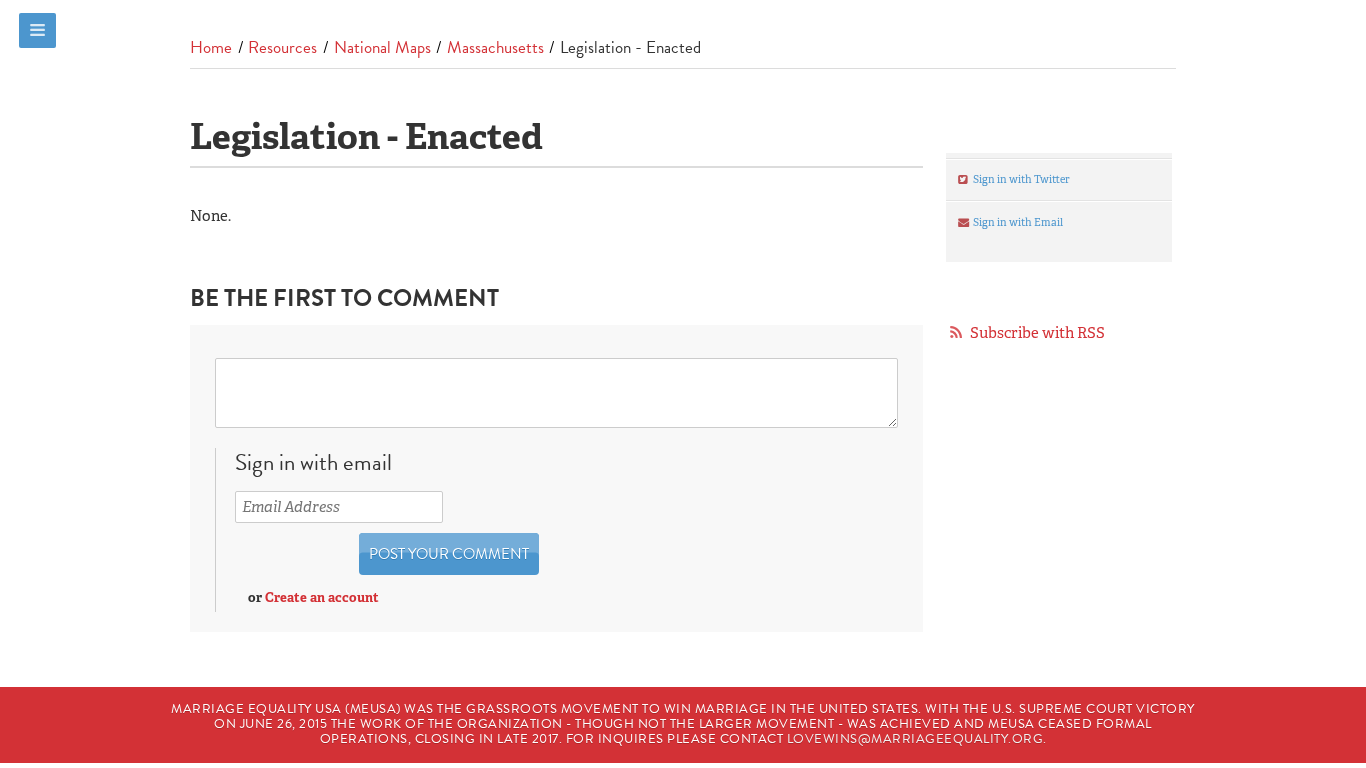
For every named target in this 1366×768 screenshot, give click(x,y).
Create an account (322, 597)
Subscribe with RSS (1037, 333)
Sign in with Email (1017, 222)
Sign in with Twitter (1020, 179)
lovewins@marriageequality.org (915, 739)
